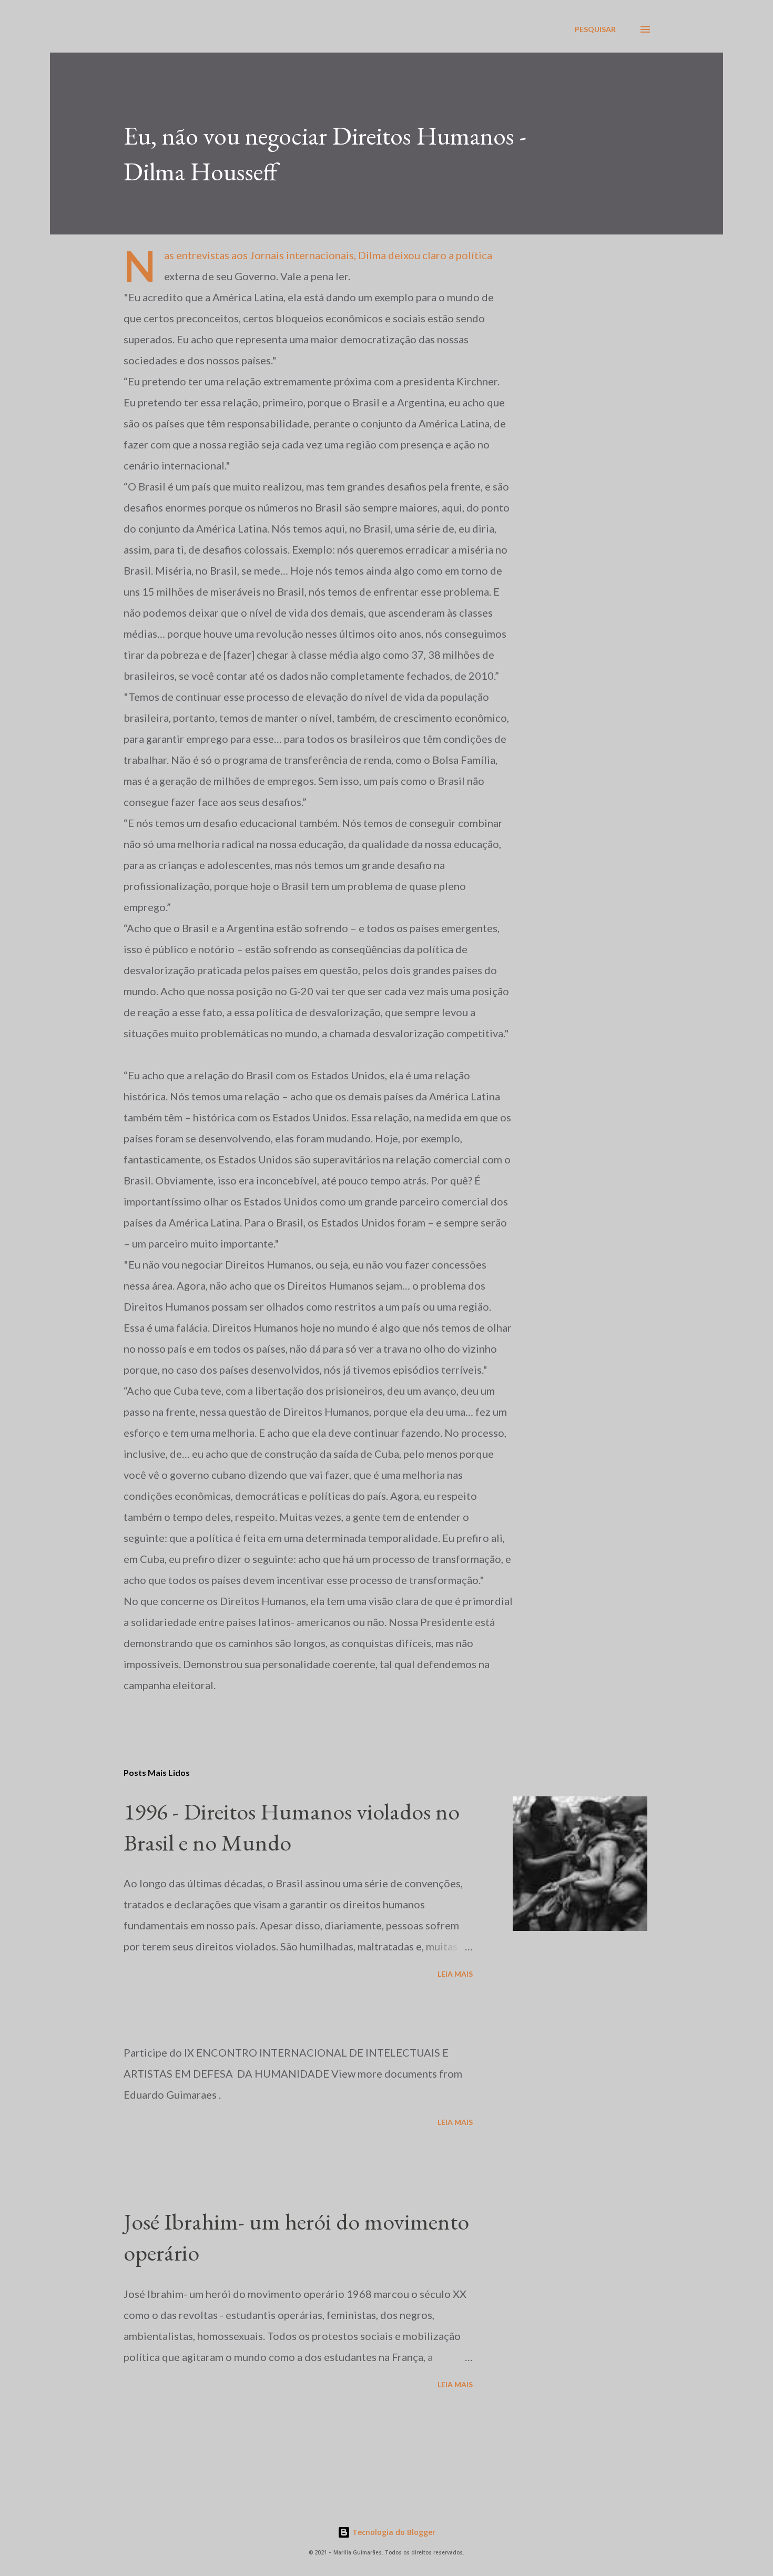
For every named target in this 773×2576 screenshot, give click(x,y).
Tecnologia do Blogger (393, 2532)
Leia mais (455, 1974)
